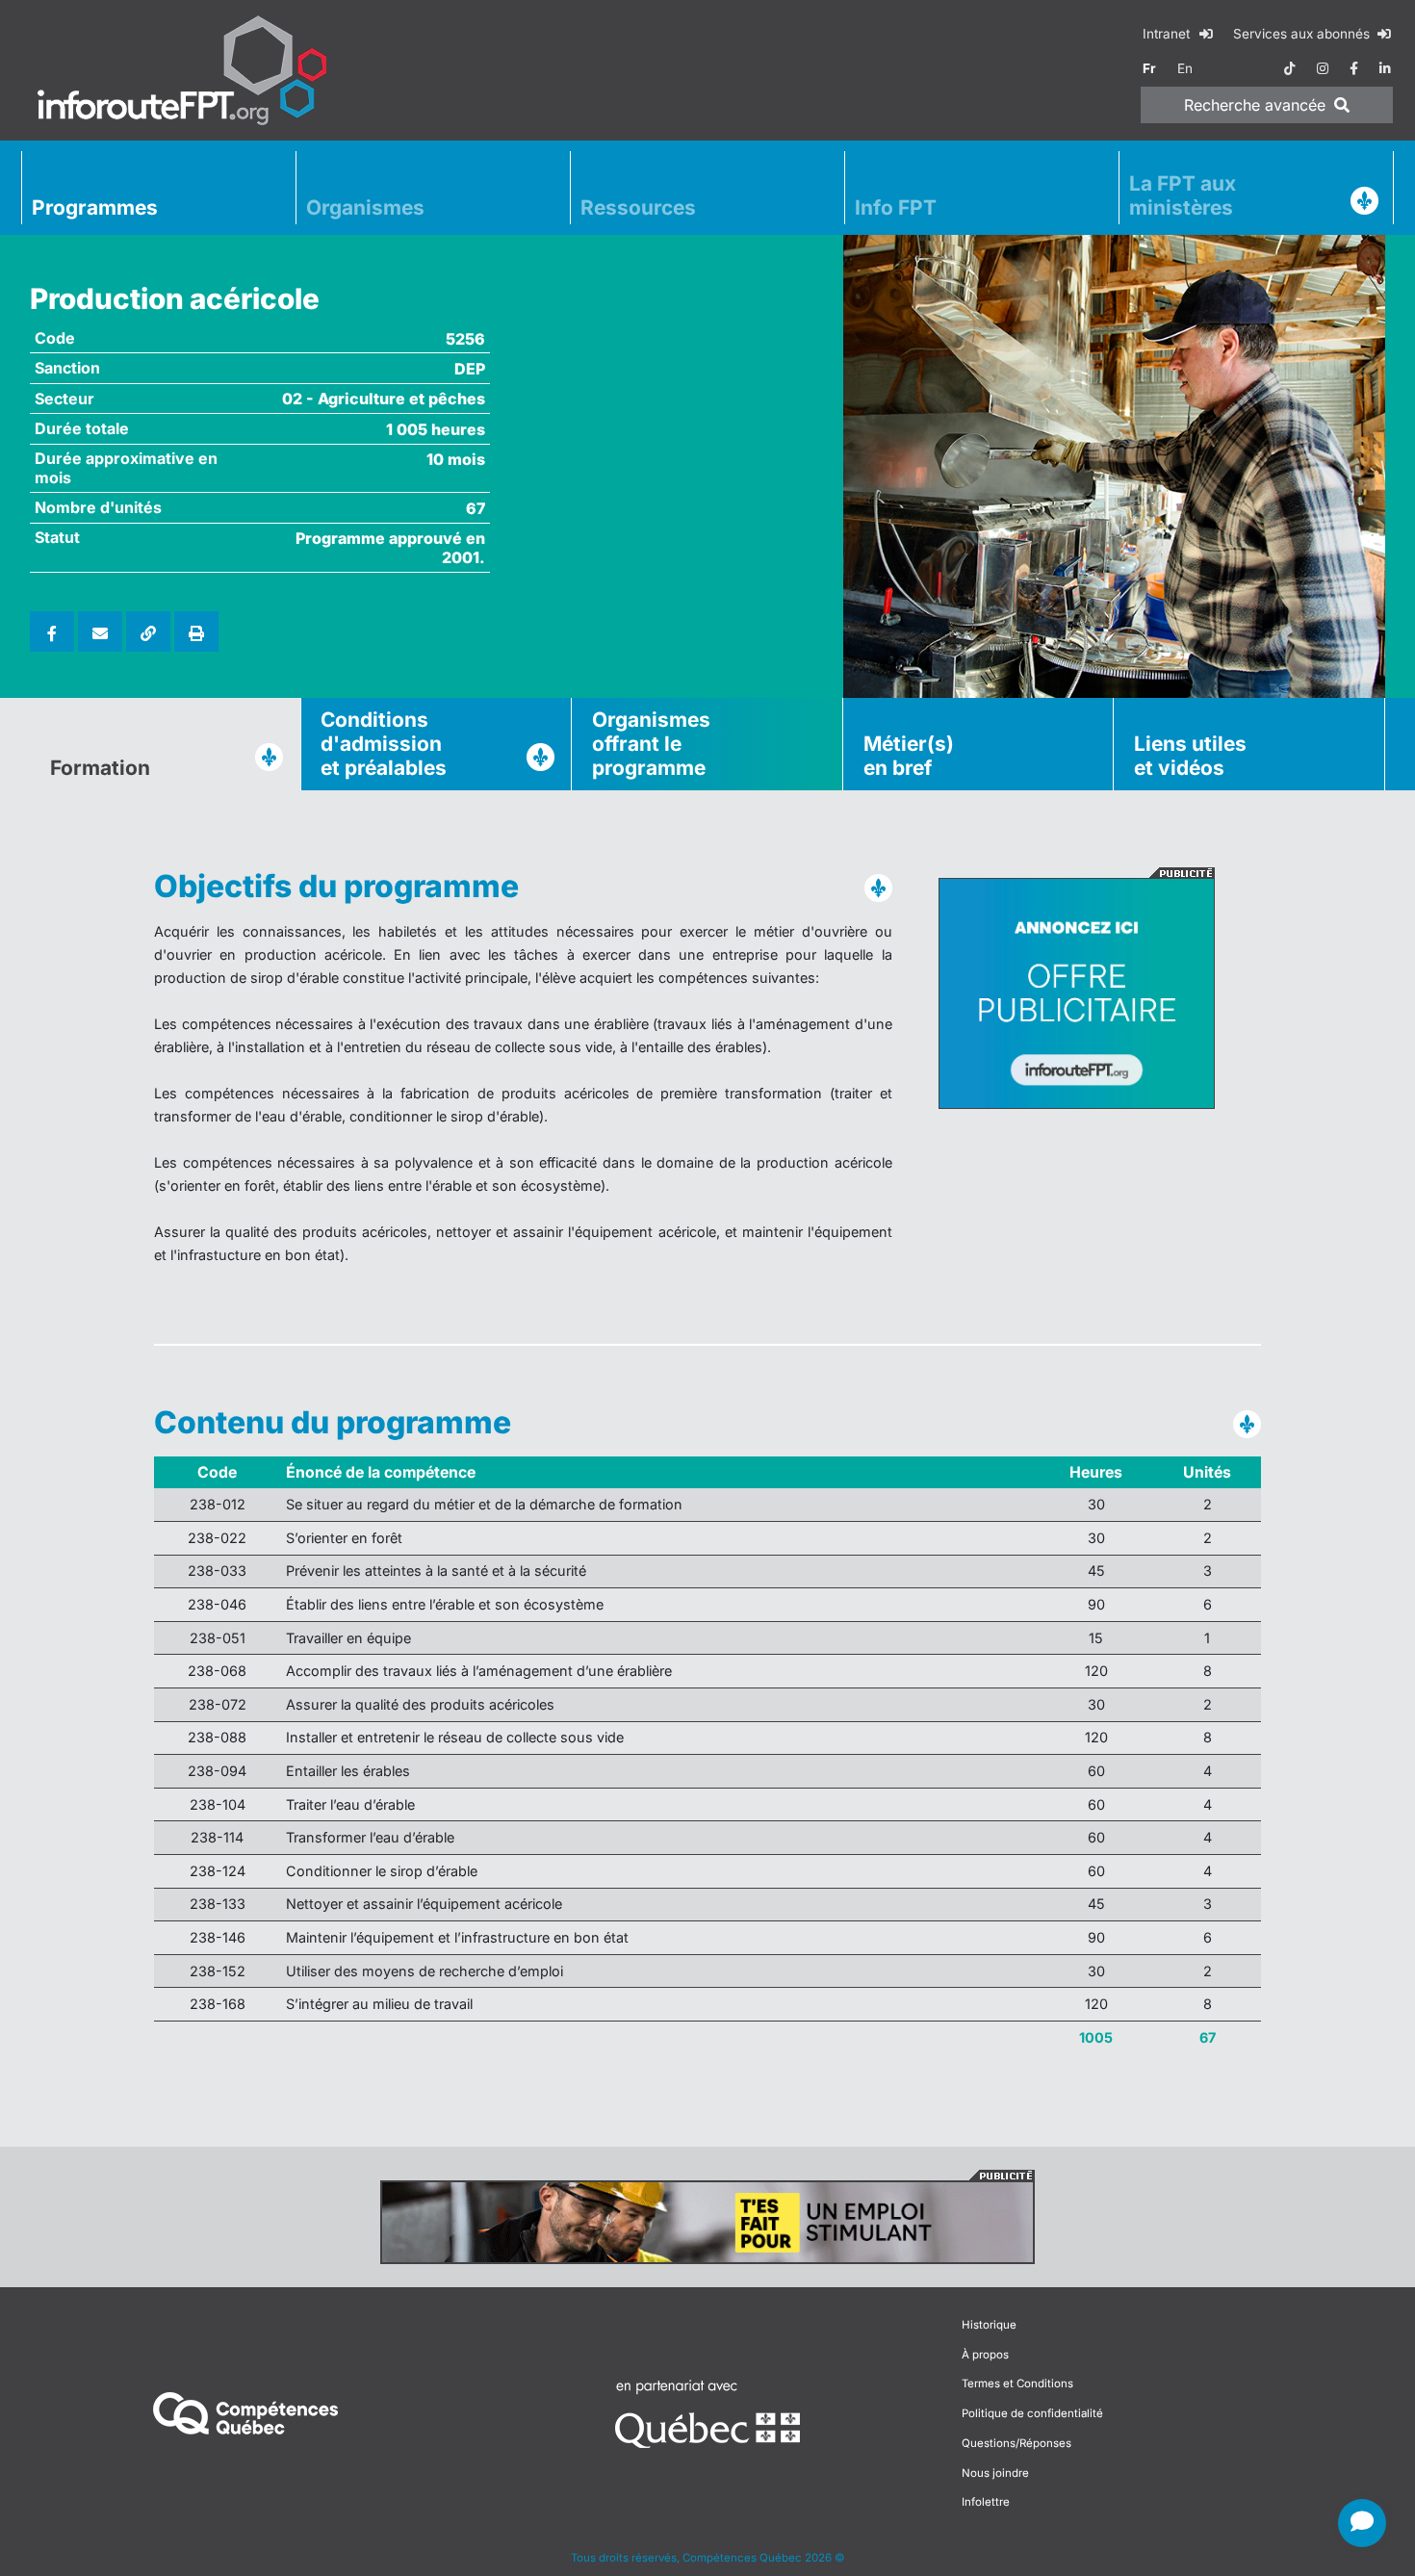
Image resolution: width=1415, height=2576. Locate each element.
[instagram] (1323, 68)
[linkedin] (1385, 68)
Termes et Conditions (1017, 2383)
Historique (989, 2325)
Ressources (638, 207)
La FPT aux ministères (1183, 195)
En (1185, 68)
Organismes (365, 207)
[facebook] (1354, 68)
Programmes (95, 207)
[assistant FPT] (1362, 2523)
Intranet (1168, 34)
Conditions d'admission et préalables (384, 744)
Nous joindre (995, 2473)
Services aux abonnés (1303, 34)
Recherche (1255, 105)
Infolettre (986, 2502)
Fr (1149, 68)
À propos (985, 2355)
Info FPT (896, 207)
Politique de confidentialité (1032, 2413)
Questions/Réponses (1016, 2443)
